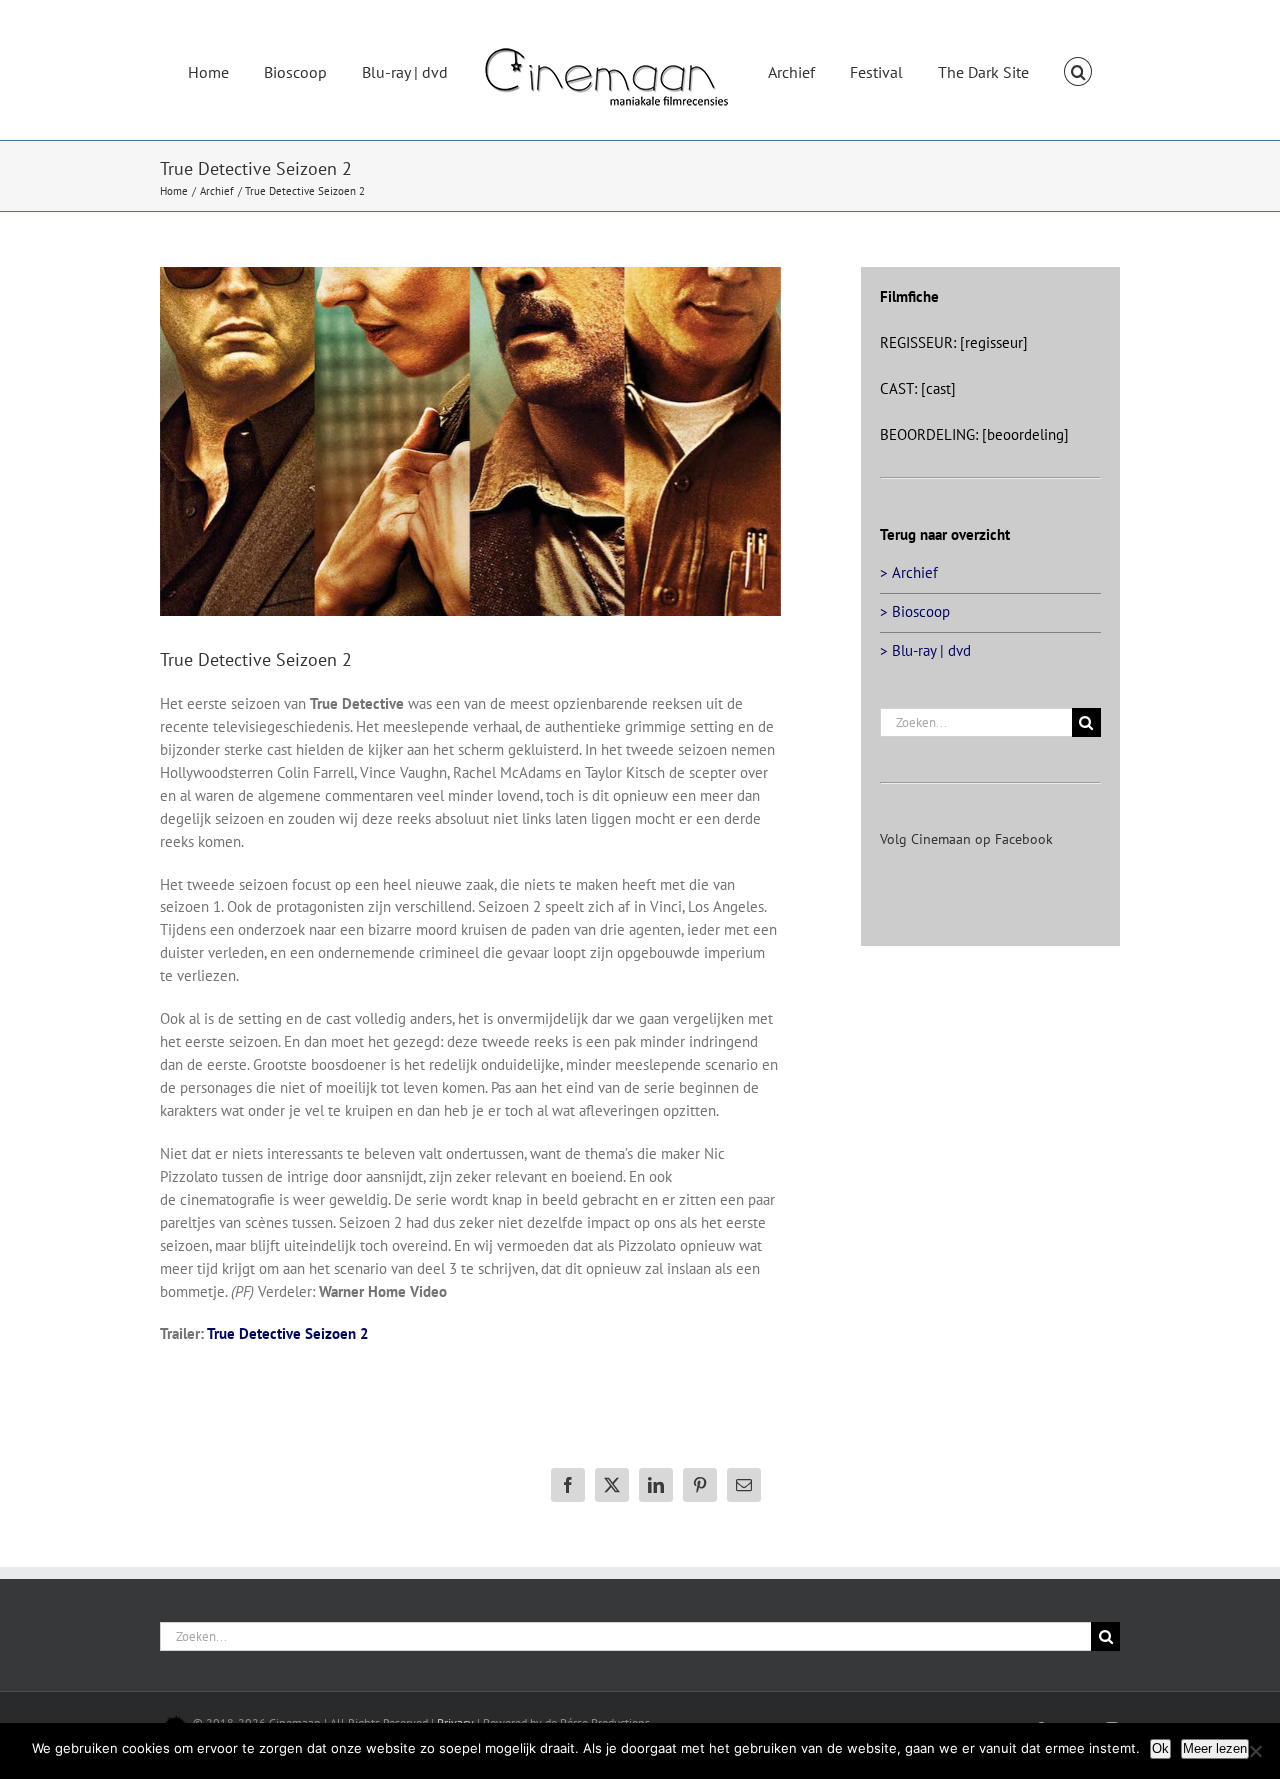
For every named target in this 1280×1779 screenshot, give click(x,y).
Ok (1160, 1748)
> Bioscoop (915, 611)
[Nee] (1255, 1751)
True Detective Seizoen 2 (288, 1333)
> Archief (909, 572)
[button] (1030, 70)
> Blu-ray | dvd (925, 650)
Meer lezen (1215, 1748)
